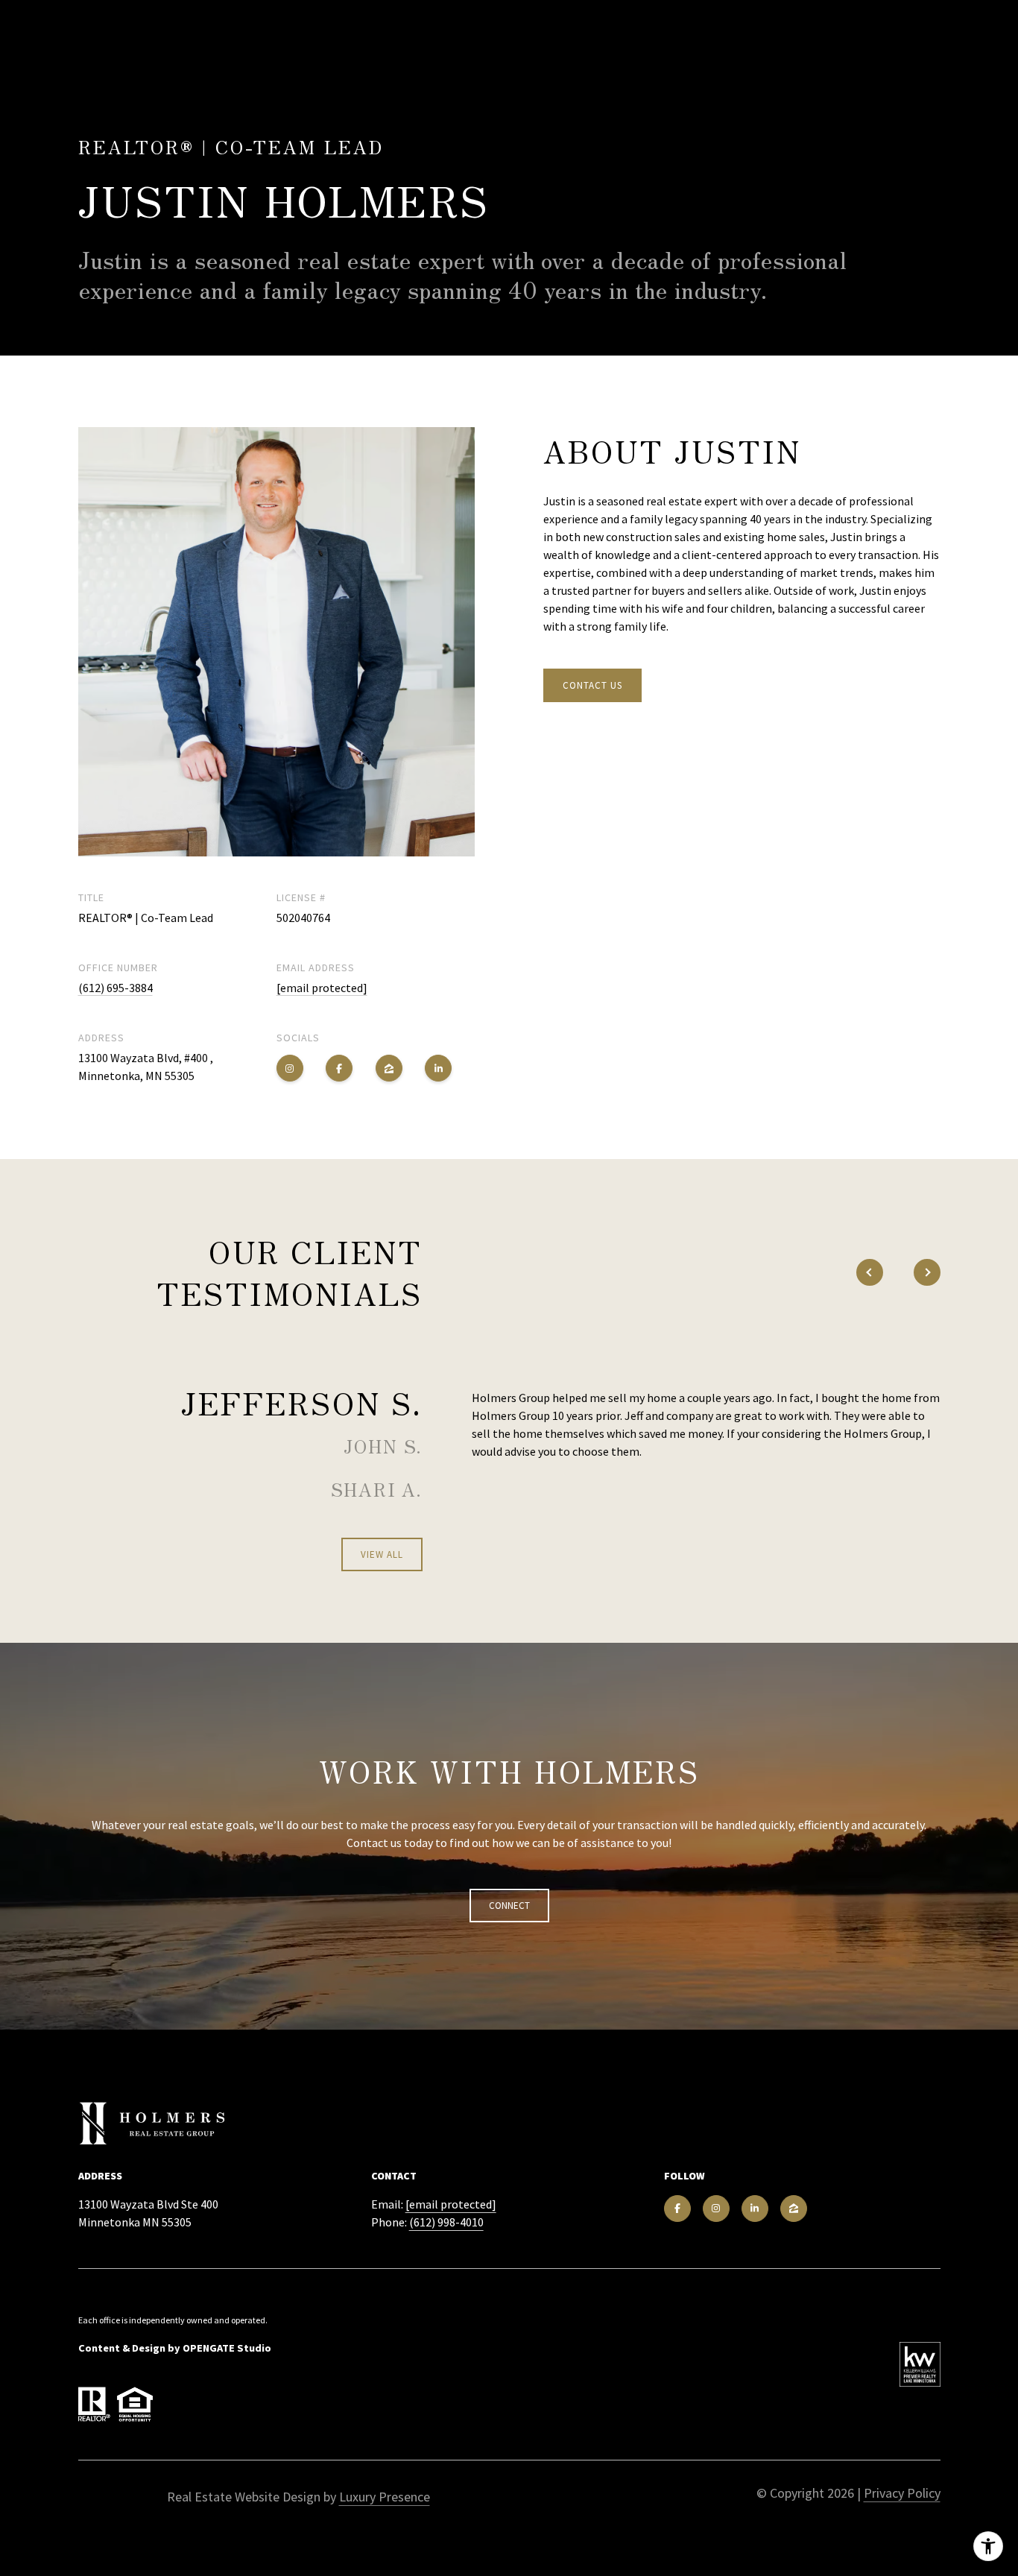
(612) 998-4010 (446, 2222)
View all (382, 1554)
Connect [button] (509, 1906)
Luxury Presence (385, 2497)
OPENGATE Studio (227, 2348)
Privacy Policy (902, 2493)
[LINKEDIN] (438, 1068)
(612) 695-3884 (116, 988)
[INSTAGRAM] (290, 1068)
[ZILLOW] (389, 1068)
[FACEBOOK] (339, 1068)
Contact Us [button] (592, 685)
